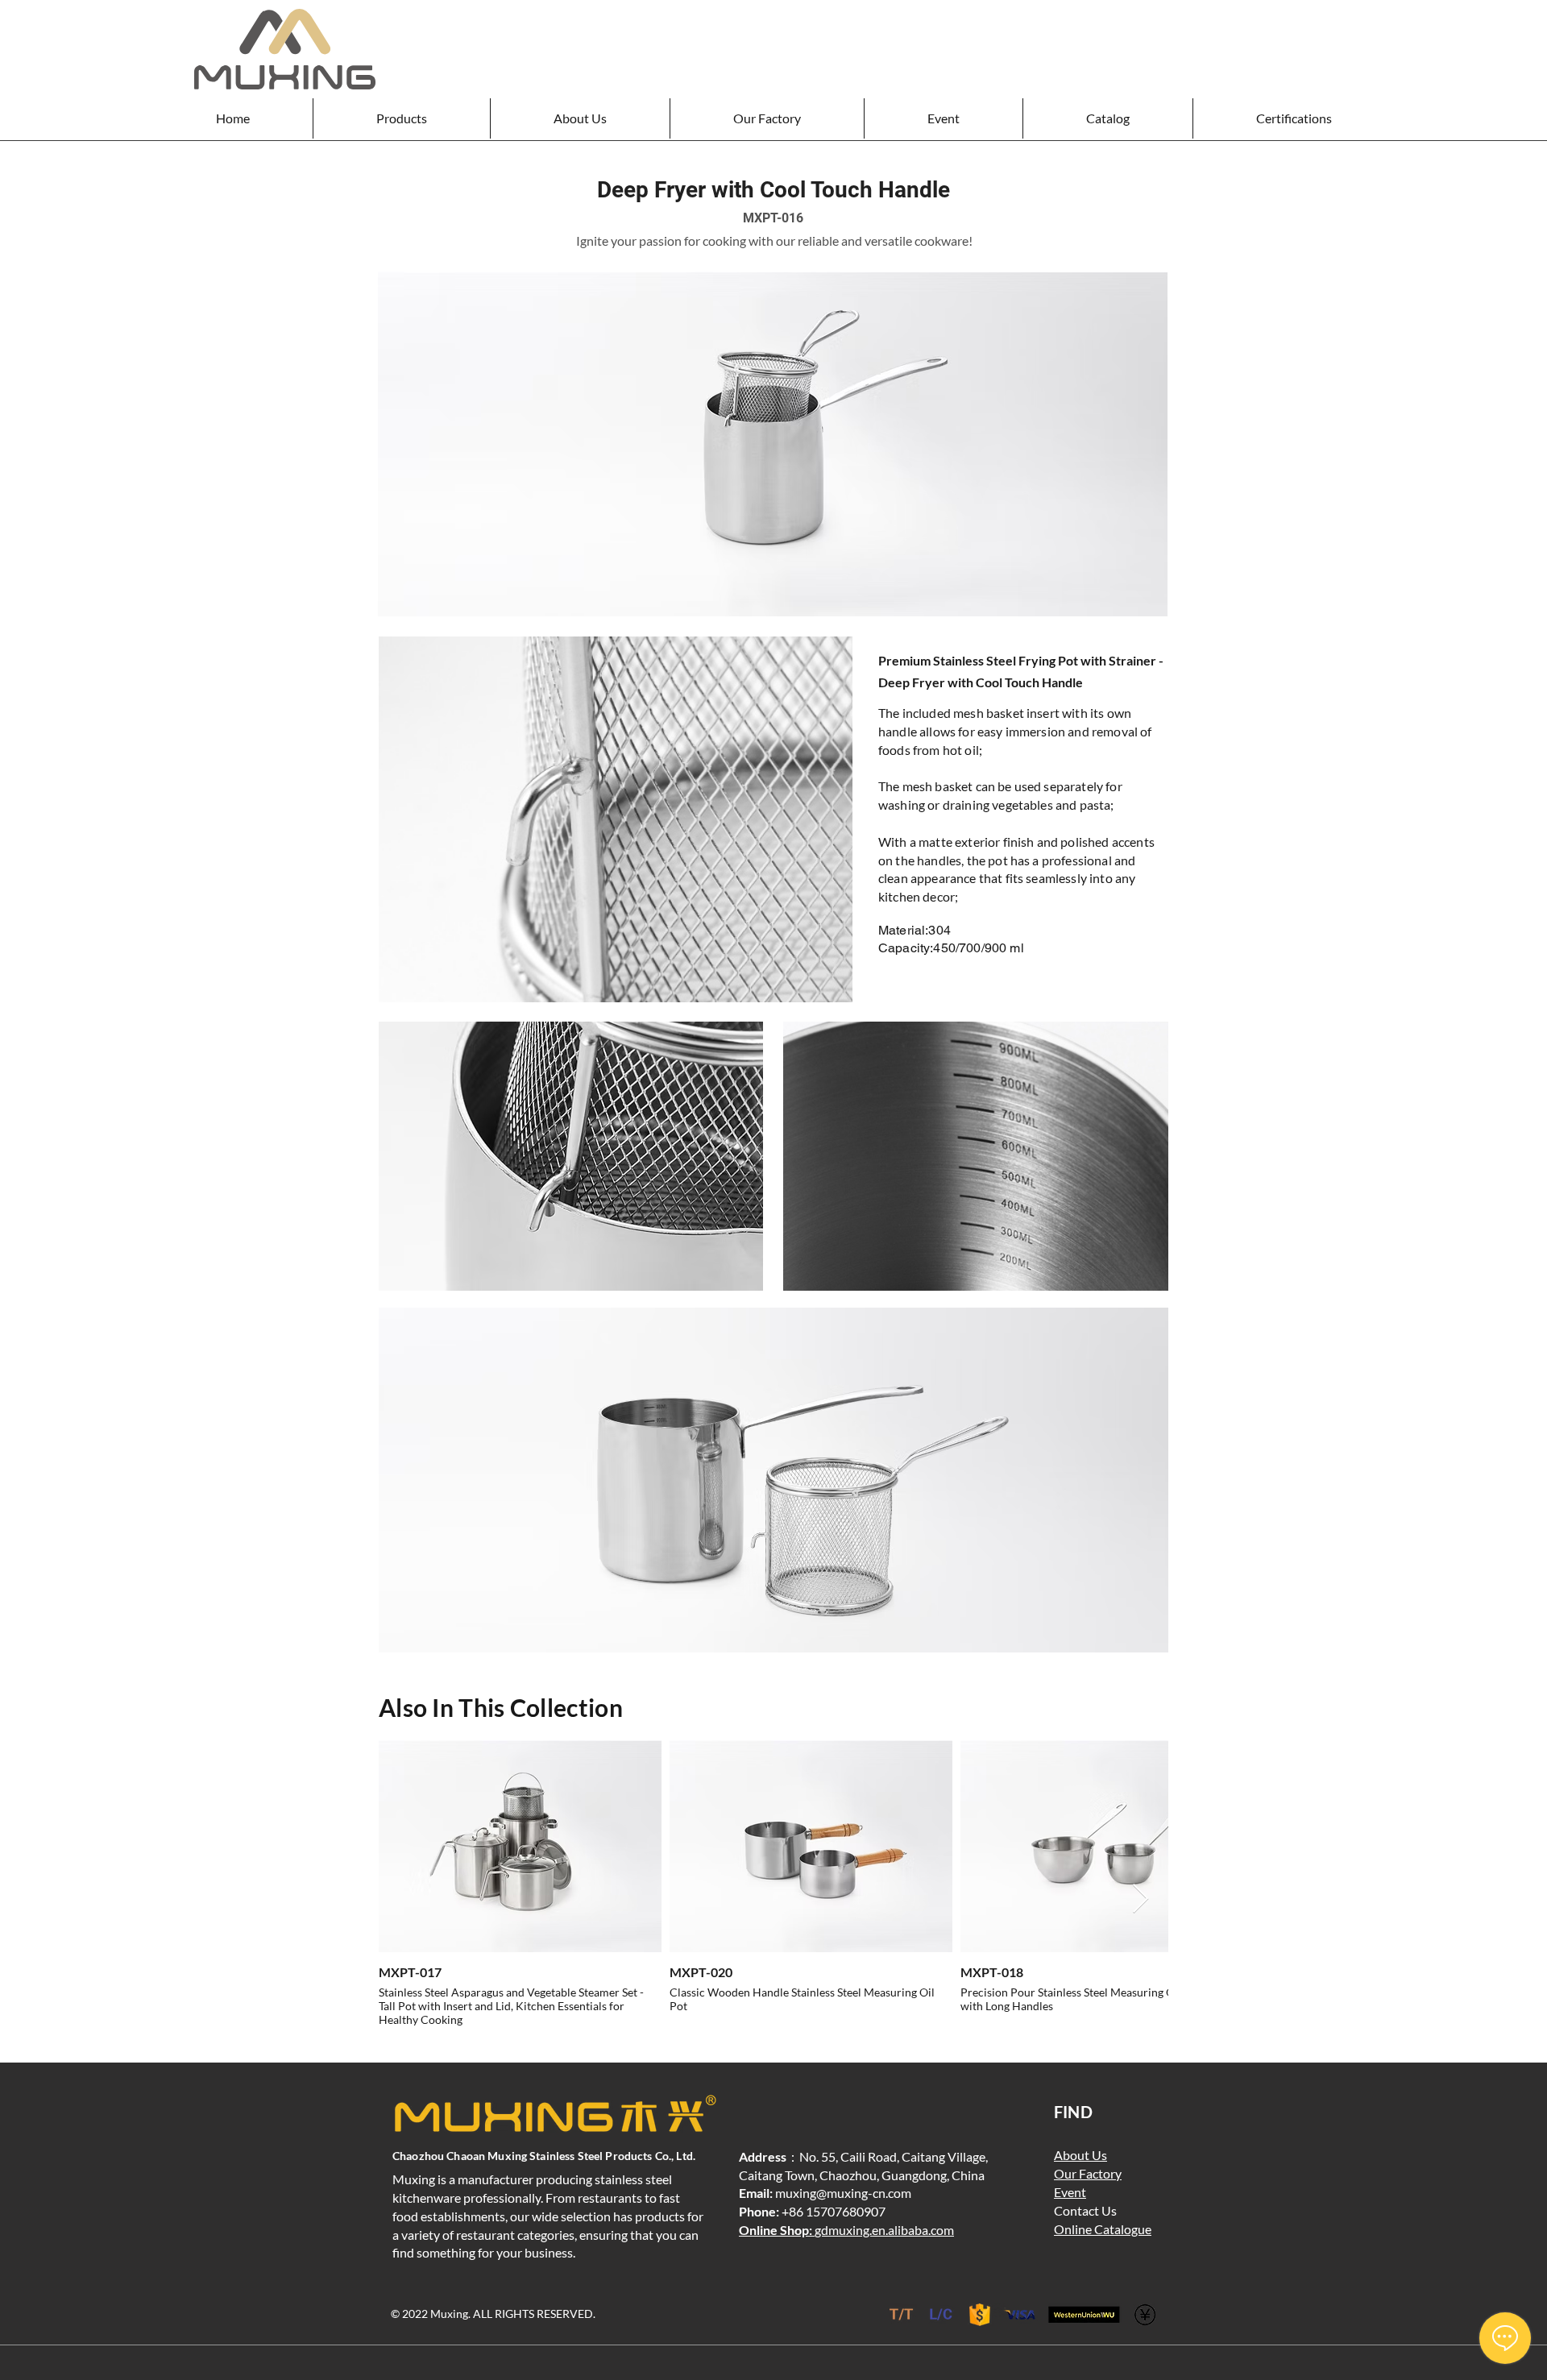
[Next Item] (1141, 1899)
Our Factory (1088, 2173)
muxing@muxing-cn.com (843, 2193)
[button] (401, 118)
